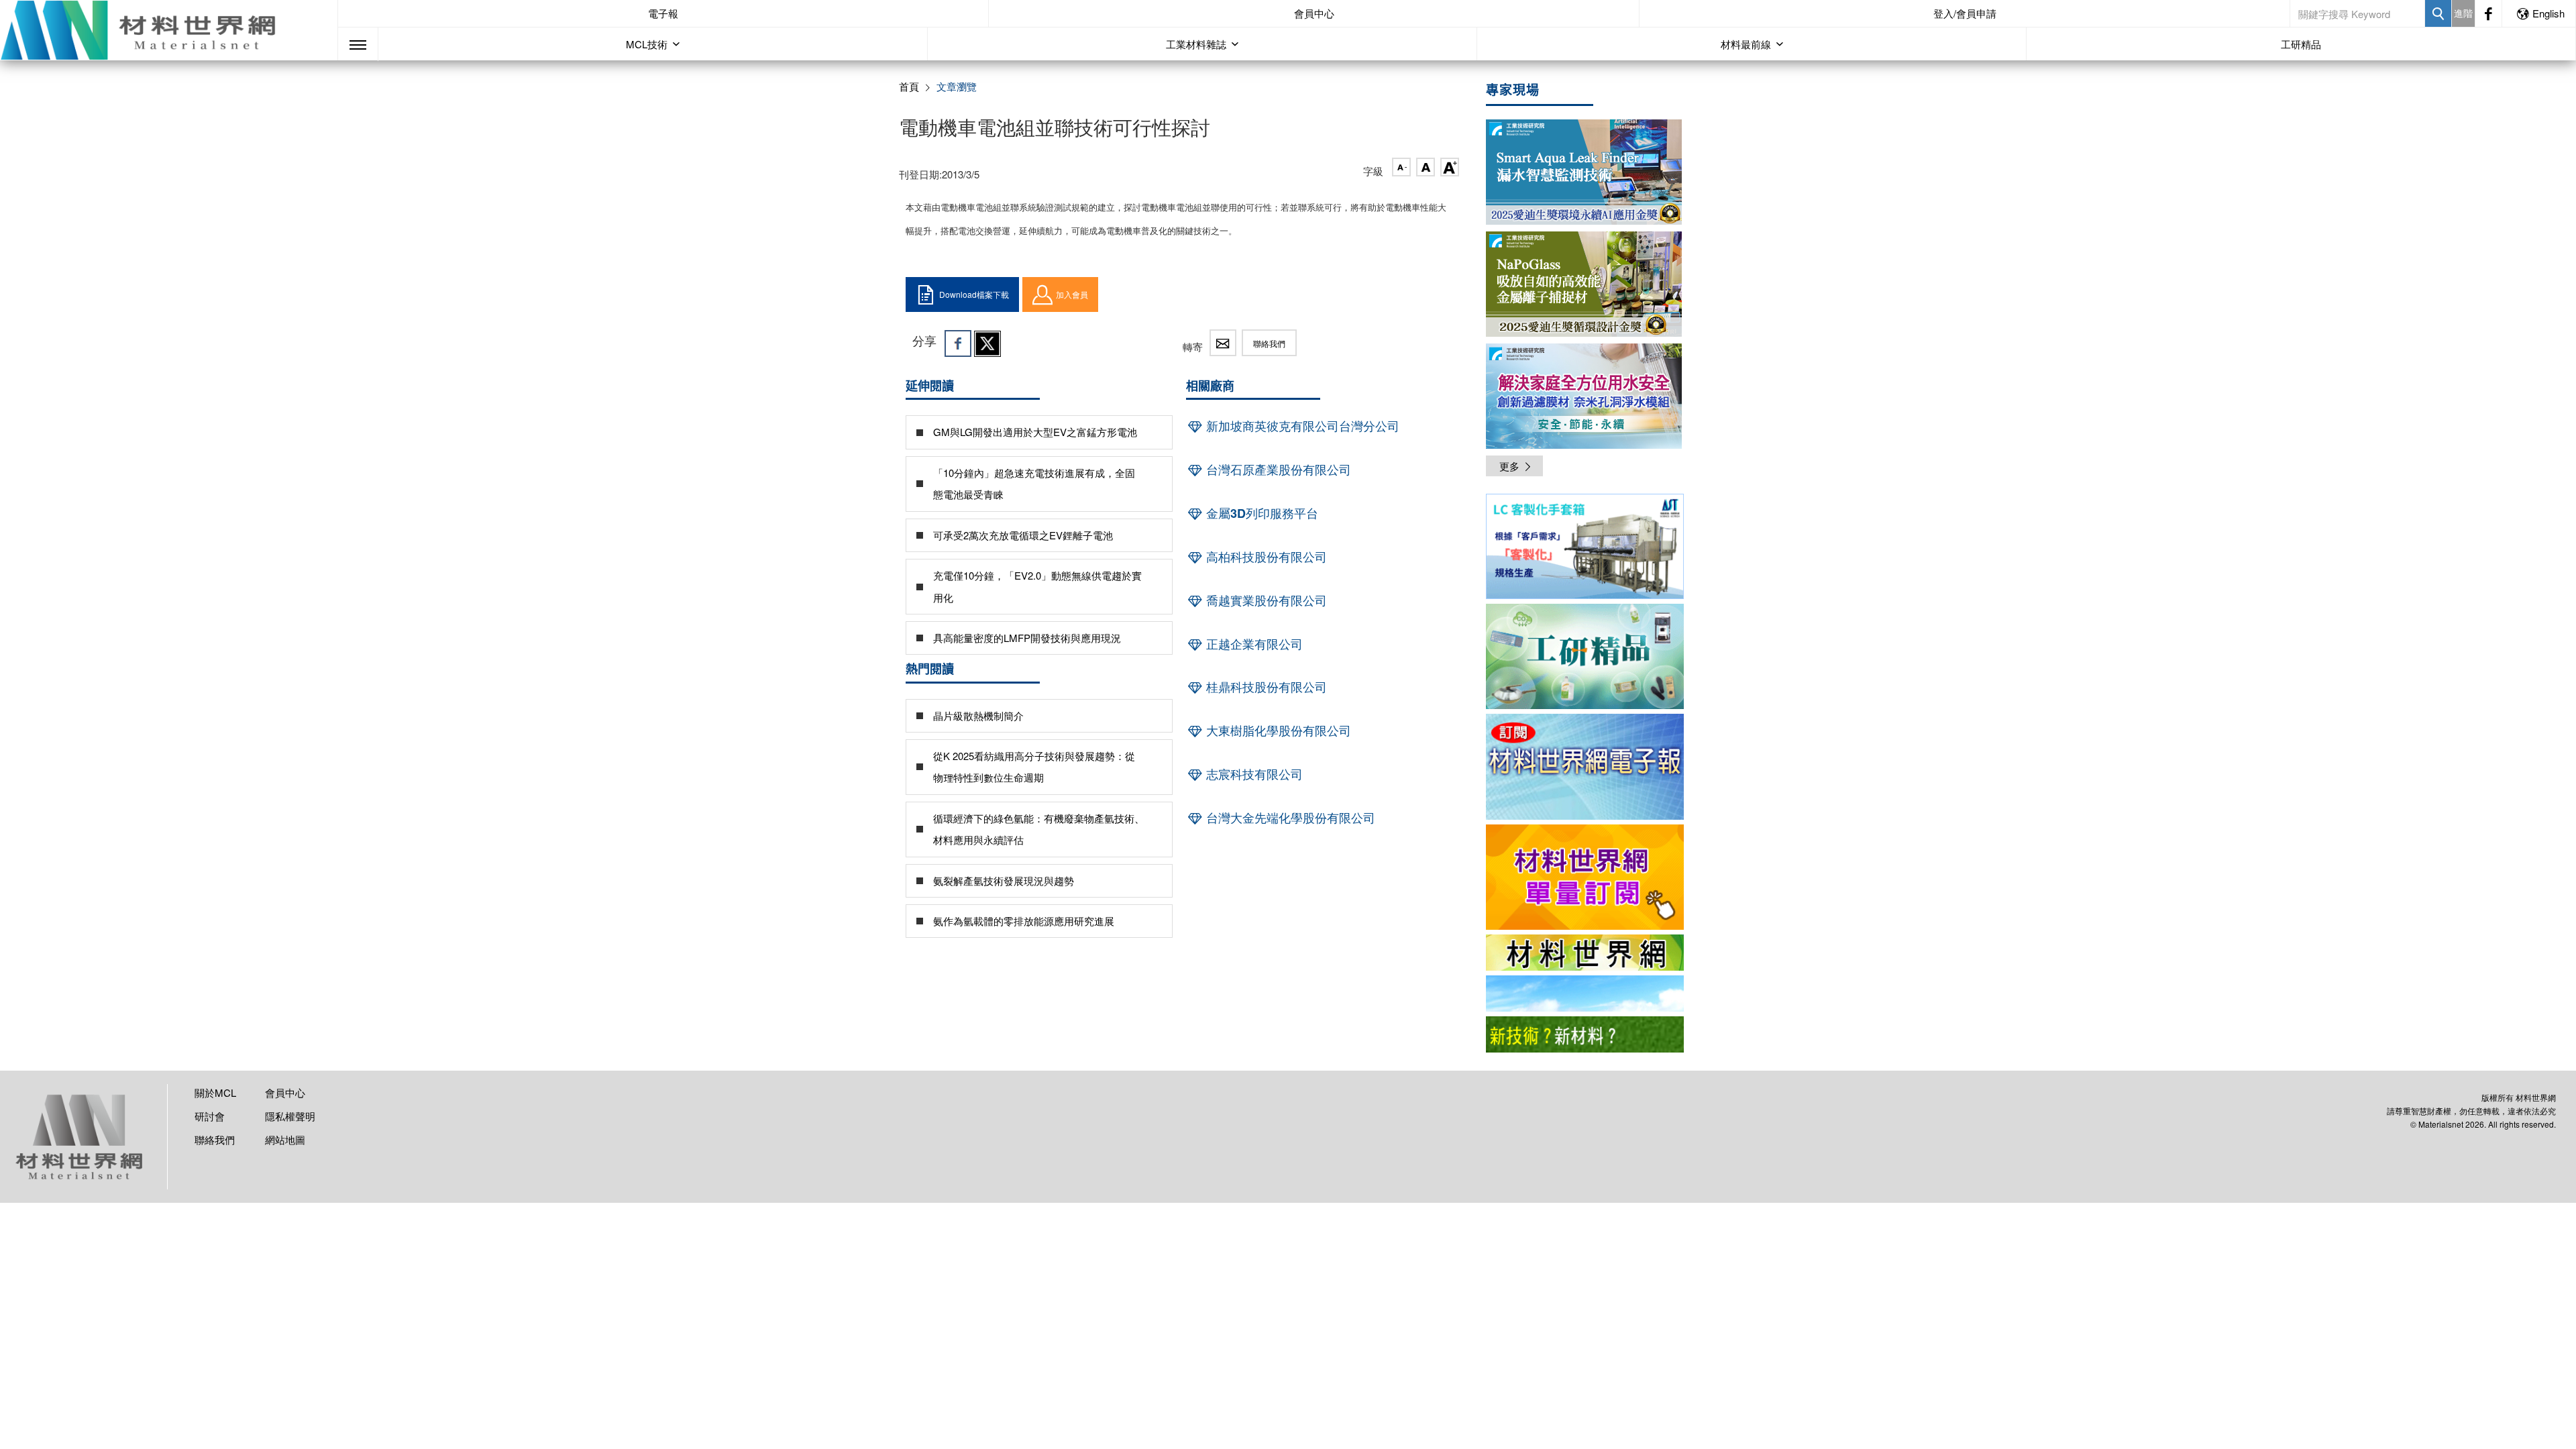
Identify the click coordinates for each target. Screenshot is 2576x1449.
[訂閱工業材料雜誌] (1585, 1034)
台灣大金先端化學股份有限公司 (1289, 818)
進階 (2463, 13)
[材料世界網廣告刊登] (1585, 953)
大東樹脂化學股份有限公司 (1277, 731)
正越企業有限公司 (1253, 644)
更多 (1509, 466)
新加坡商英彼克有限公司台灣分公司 (1301, 426)
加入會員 (1072, 294)
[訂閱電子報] (1585, 766)
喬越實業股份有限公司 (1265, 600)
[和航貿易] (1585, 546)
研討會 (210, 1116)
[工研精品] (1585, 656)
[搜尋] (2438, 13)
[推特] (987, 343)
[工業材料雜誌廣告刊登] (1585, 994)
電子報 (663, 13)
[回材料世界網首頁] (169, 30)
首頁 (909, 86)
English (2548, 13)
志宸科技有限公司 (1253, 774)
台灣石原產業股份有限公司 (1277, 470)
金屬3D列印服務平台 (1260, 513)
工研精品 (2301, 44)
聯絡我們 (1269, 343)
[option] (1585, 549)
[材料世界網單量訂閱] (1585, 877)
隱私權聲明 (290, 1116)
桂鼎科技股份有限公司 (1265, 687)
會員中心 (1314, 13)
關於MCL (215, 1092)
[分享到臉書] (958, 343)
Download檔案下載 (974, 294)
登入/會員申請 (1965, 13)
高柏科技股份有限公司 (1265, 557)
